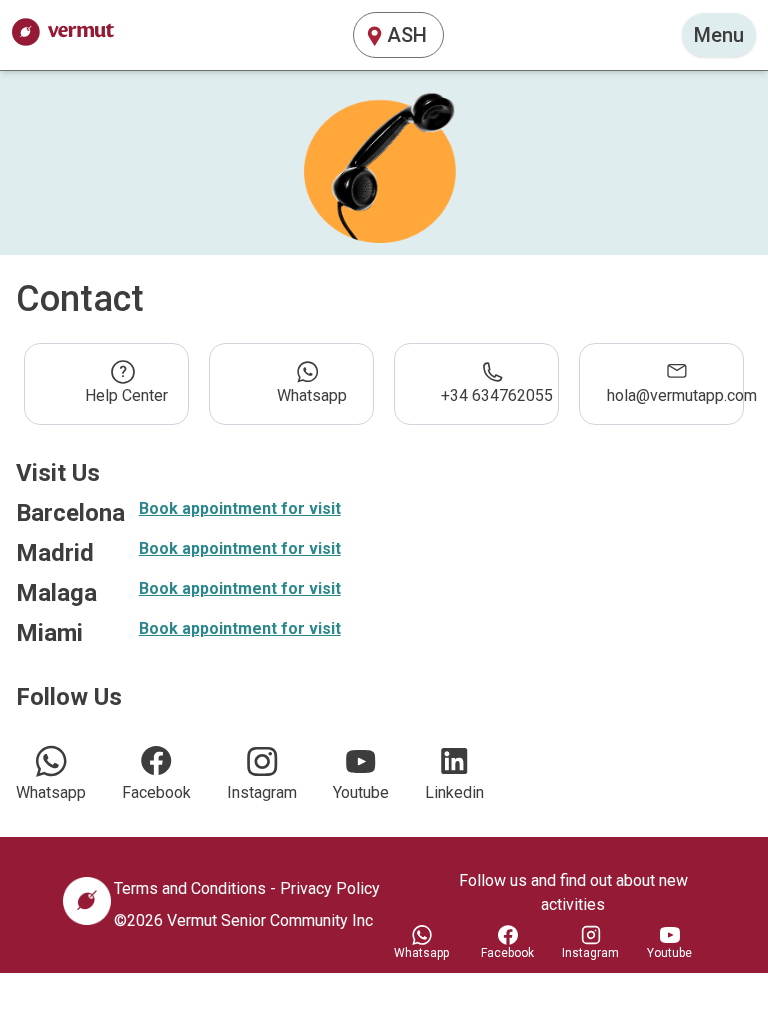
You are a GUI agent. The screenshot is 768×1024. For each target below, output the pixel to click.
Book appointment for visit (240, 508)
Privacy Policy (330, 888)
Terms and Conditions (190, 888)
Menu (719, 35)
